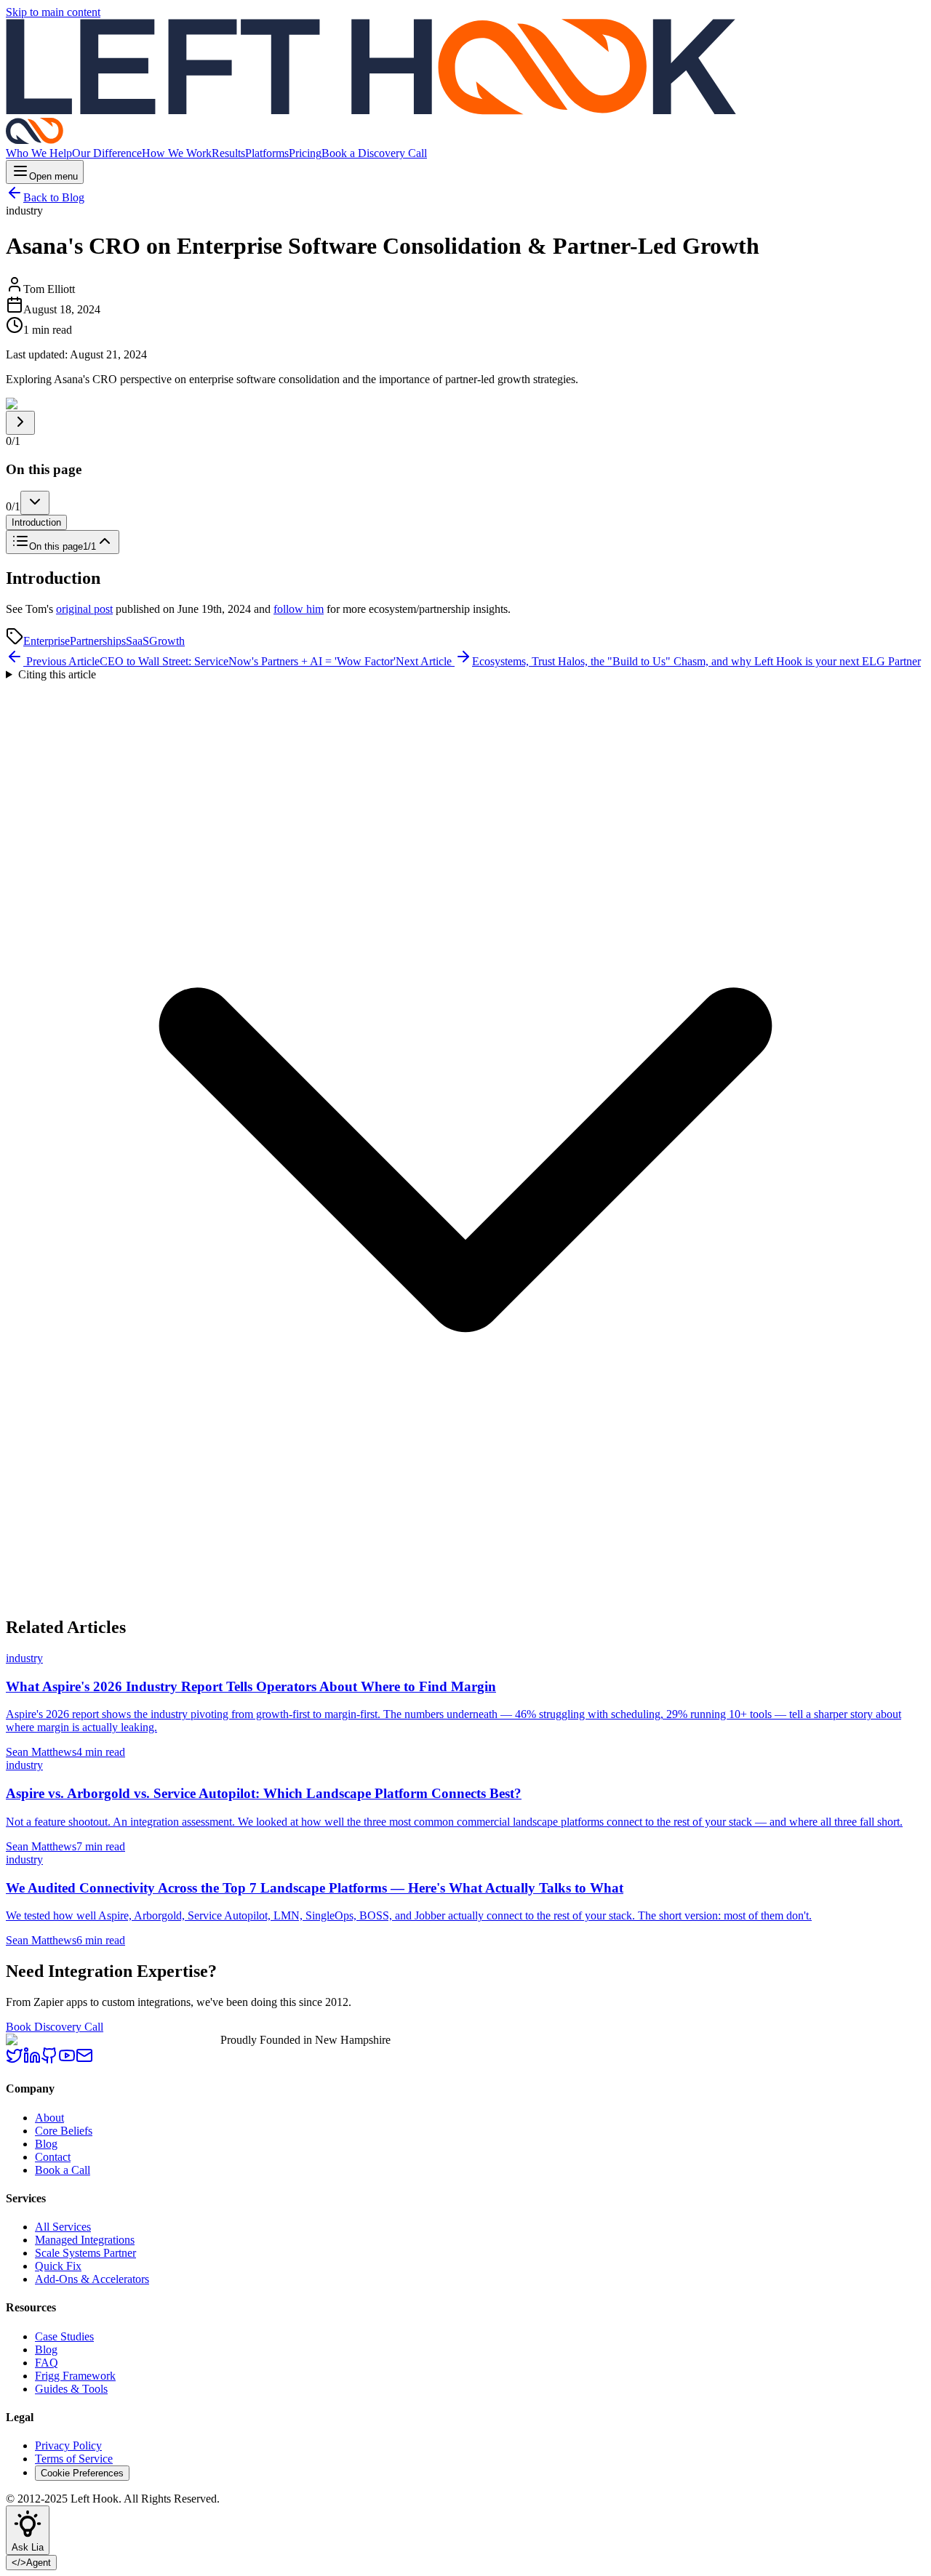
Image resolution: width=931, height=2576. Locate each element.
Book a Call (63, 2170)
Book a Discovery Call (374, 153)
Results (228, 153)
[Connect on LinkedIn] (32, 2060)
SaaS (137, 641)
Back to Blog (54, 197)
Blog (46, 2144)
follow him (299, 609)
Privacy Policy (68, 2445)
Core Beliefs (64, 2131)
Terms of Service (74, 2459)
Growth (167, 641)
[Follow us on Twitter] (15, 2060)
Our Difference (107, 153)
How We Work (177, 153)
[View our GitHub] (49, 2060)
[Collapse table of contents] (35, 503)
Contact (53, 2157)
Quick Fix (58, 2266)
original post (84, 609)
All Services (63, 2227)
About (49, 2118)
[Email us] (84, 2060)
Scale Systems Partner (85, 2253)
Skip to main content (53, 12)
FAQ (47, 2363)
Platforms (267, 153)
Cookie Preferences (82, 2473)
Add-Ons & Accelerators (92, 2279)
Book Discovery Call (55, 2027)
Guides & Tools (71, 2389)
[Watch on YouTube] (67, 2060)
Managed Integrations (85, 2240)
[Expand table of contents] (20, 423)
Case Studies (64, 2336)
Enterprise (47, 641)
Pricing (305, 153)
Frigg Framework (75, 2376)
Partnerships (98, 641)
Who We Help (39, 153)
